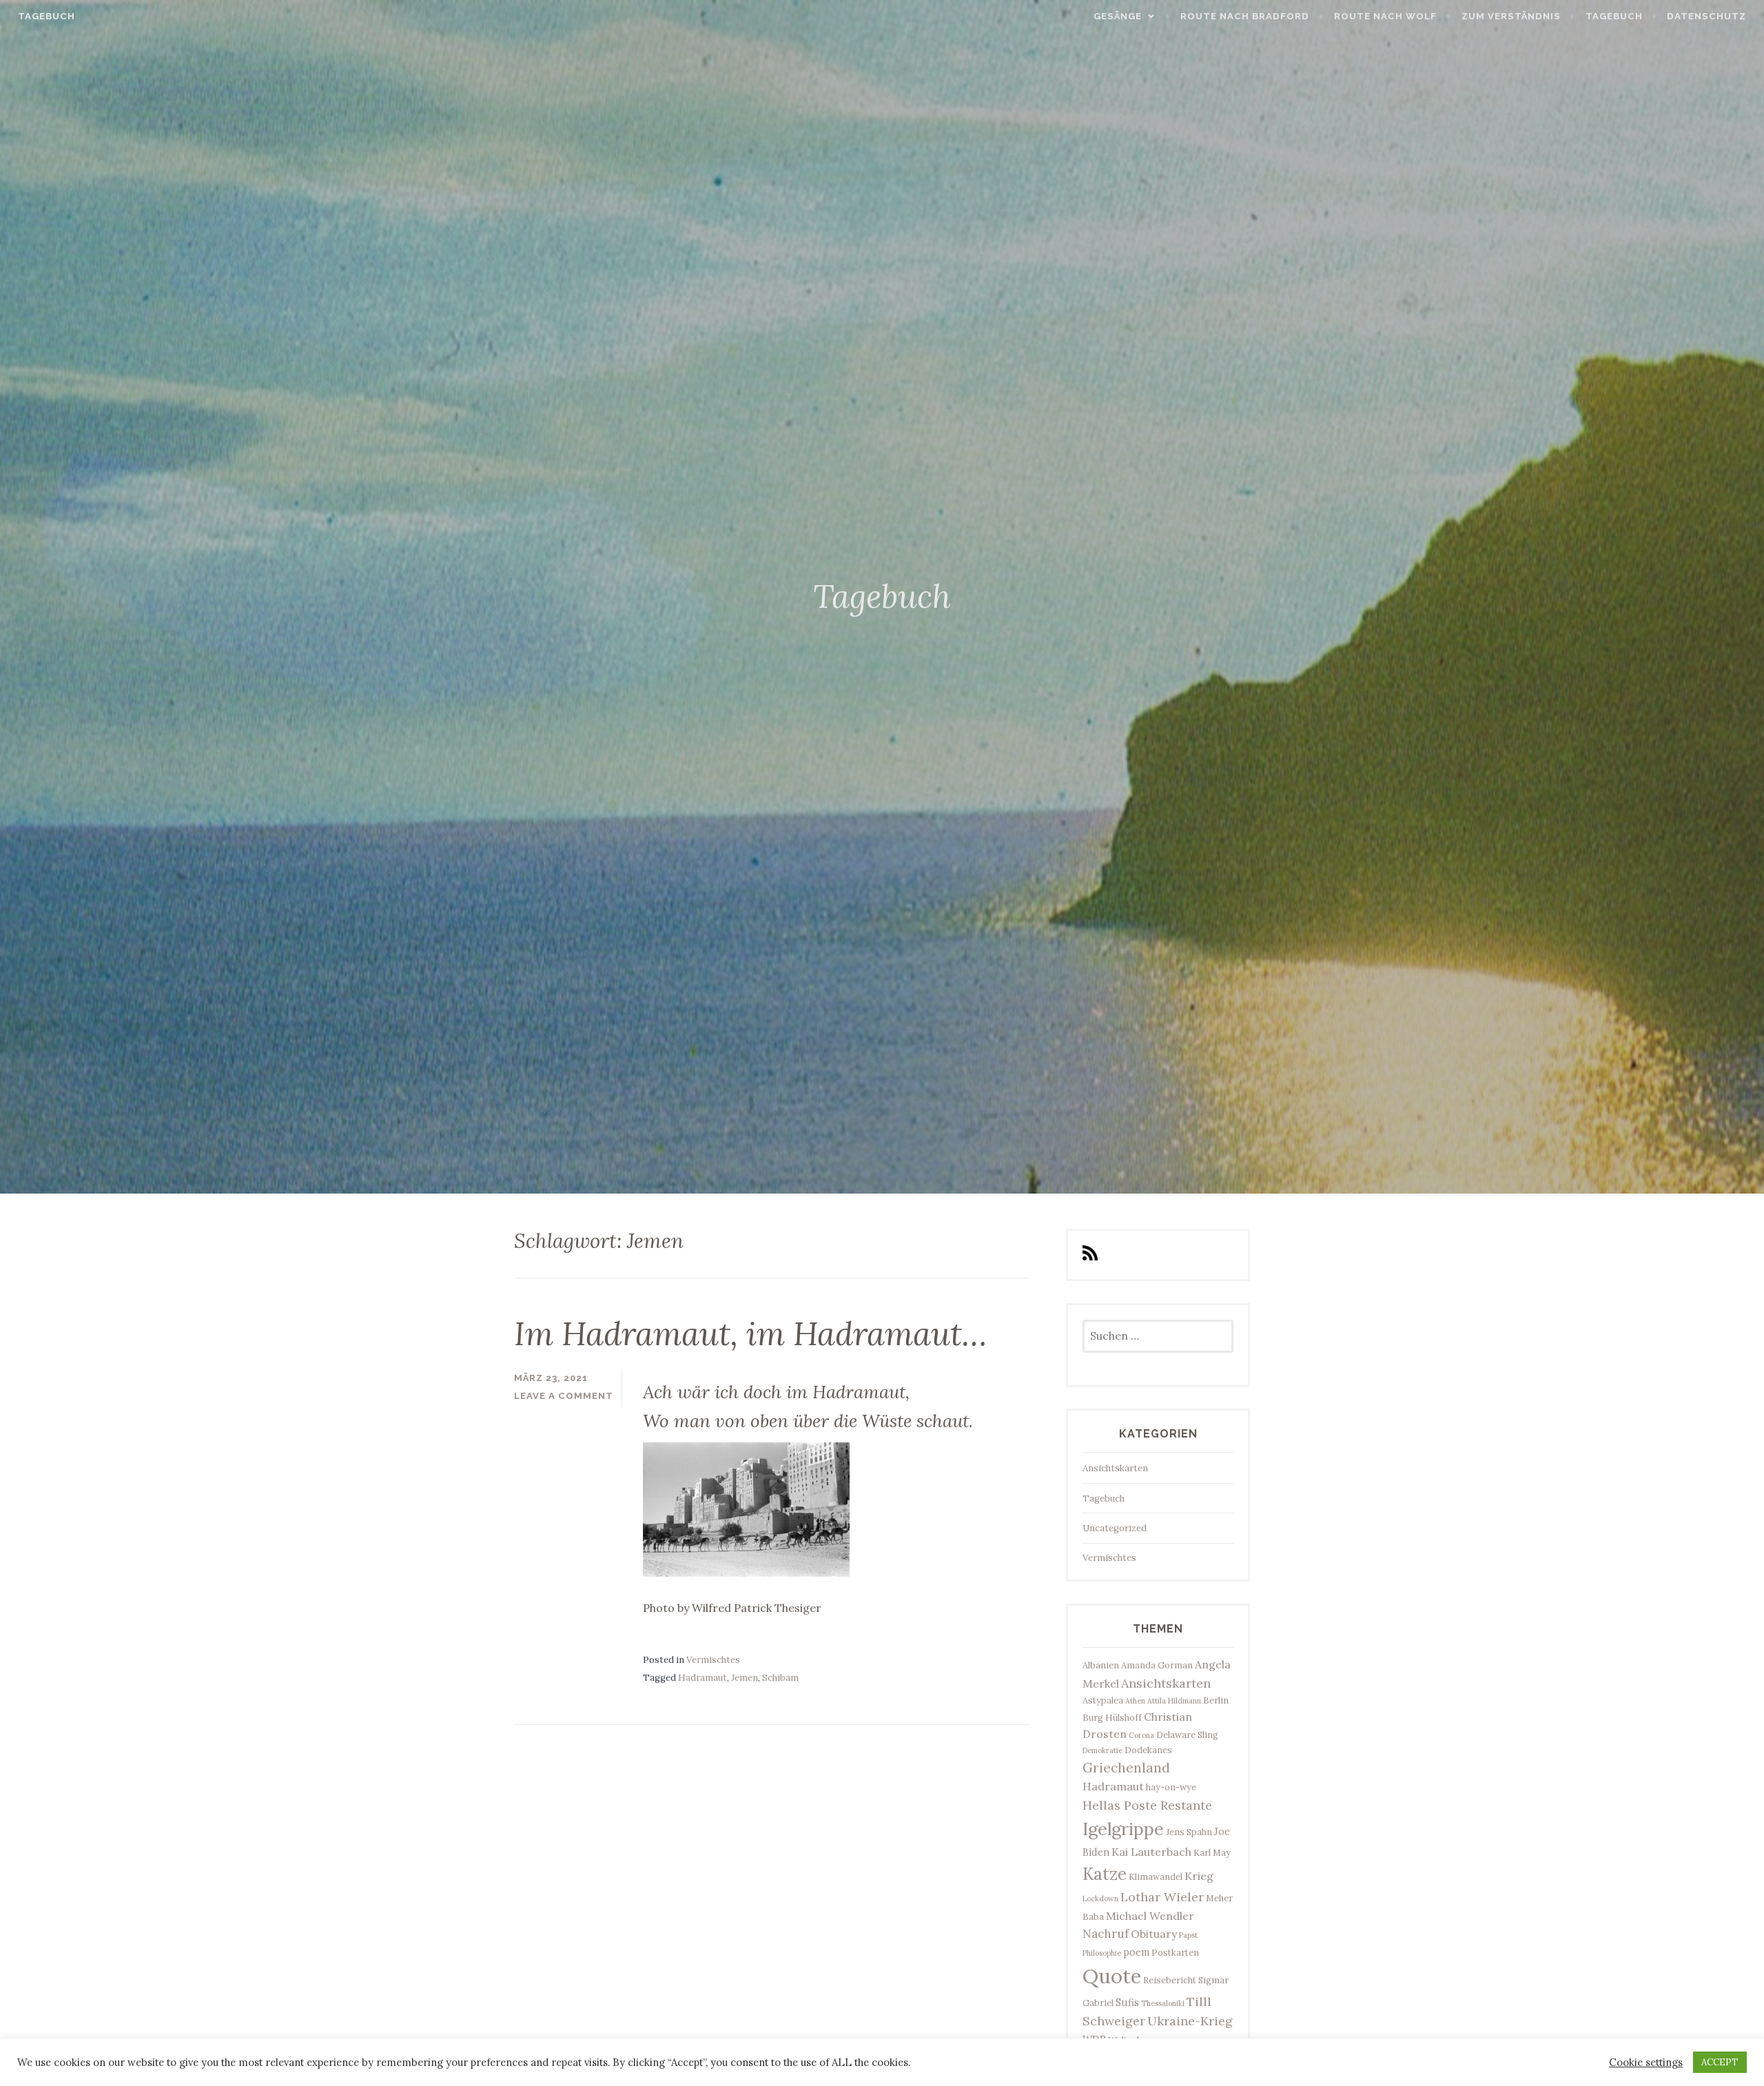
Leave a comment (564, 1396)
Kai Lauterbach (1151, 1852)
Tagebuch (47, 16)
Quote (1112, 1976)
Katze (1105, 1874)
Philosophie (1102, 1953)
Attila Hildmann (1174, 1701)
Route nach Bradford (1245, 16)
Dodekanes (1148, 1750)
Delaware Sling (1187, 1735)
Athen (1135, 1701)
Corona (1141, 1735)
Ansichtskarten (1115, 1468)
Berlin (1216, 1700)
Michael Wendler (1150, 1916)
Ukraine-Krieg (1190, 2021)
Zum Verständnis (1511, 16)
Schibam (780, 1678)
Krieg (1199, 1876)
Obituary (1154, 1934)
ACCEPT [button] (1720, 2062)
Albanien (1101, 1665)
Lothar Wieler (1162, 1897)
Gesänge (1118, 16)
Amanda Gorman (1157, 1665)
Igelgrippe (1123, 1829)
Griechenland (1126, 1768)
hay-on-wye (1171, 1787)
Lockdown (1100, 1899)
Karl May (1212, 1852)
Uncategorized (1115, 1528)
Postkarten (1175, 1952)
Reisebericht (1170, 1980)
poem (1136, 1952)
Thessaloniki (1163, 2003)
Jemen (745, 1678)
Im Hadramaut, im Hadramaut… (750, 1333)
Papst (1188, 1935)
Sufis (1127, 2002)
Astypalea (1103, 1700)
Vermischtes (713, 1660)
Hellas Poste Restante (1147, 1805)
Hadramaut (702, 1678)
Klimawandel (1156, 1877)
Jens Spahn (1189, 1832)
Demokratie (1102, 1750)
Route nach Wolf (1385, 16)
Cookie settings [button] (1646, 2063)
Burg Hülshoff (1112, 1717)
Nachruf (1106, 1934)
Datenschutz (1706, 16)
